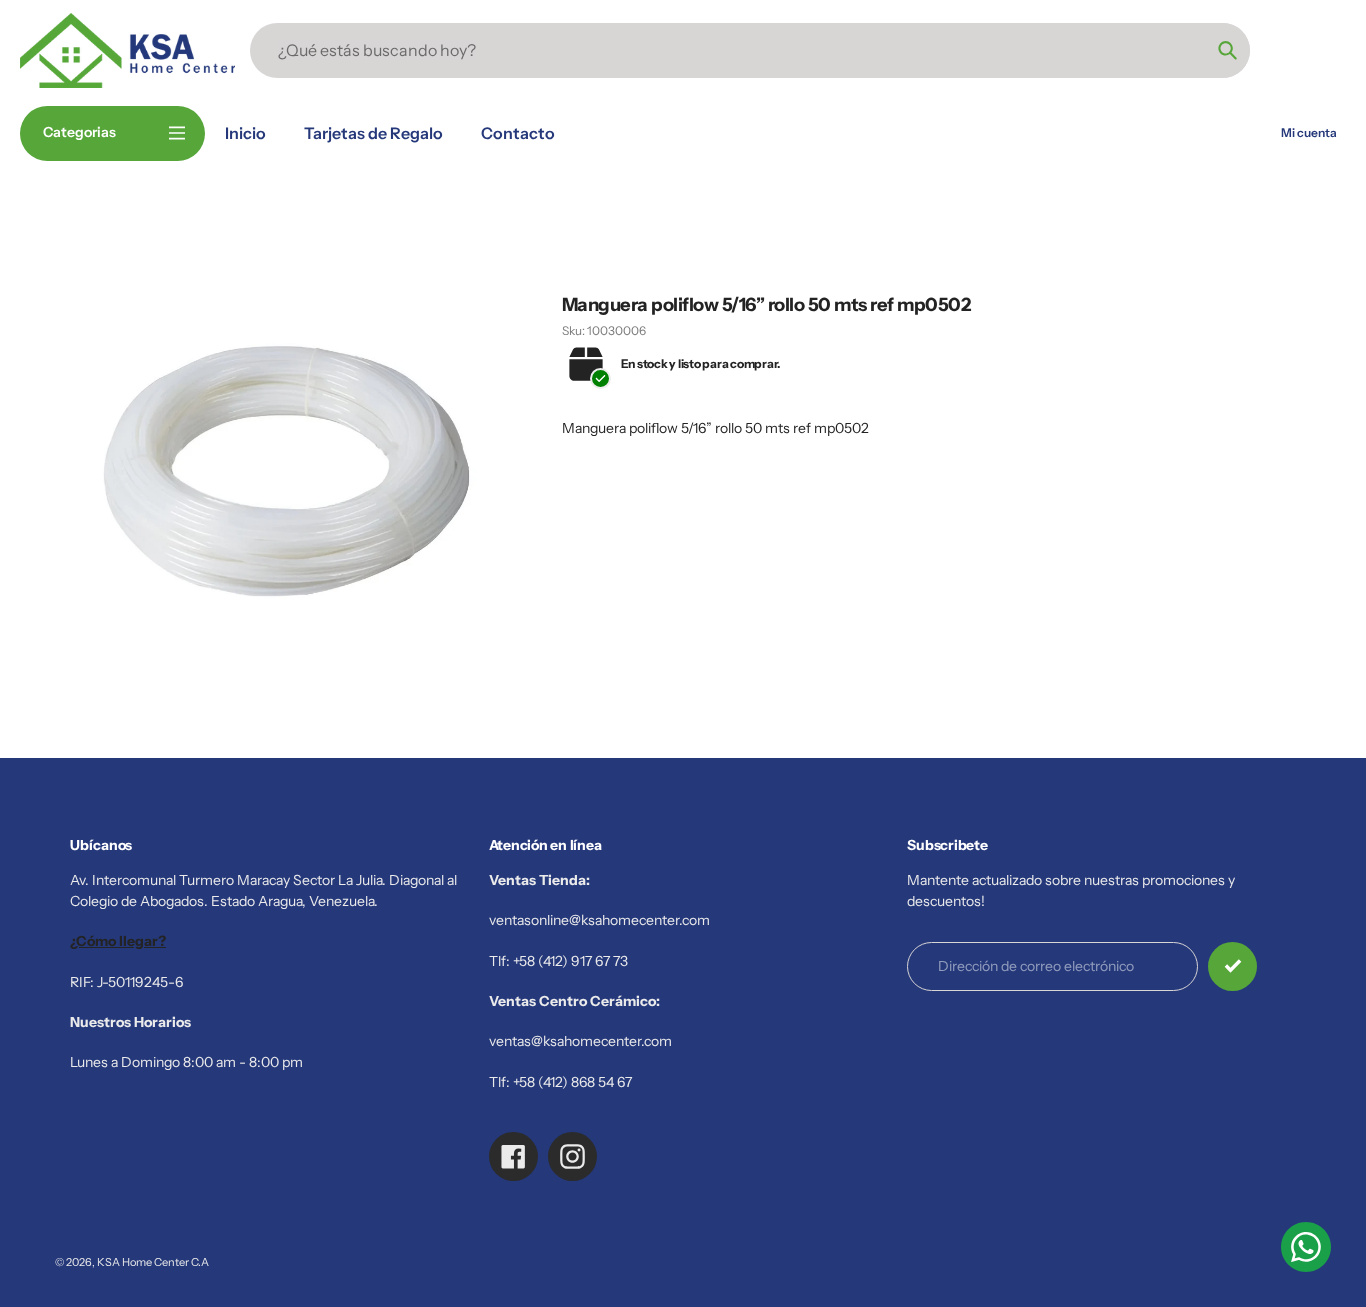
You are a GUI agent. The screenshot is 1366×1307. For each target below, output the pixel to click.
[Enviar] (1232, 966)
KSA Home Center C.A (153, 1262)
